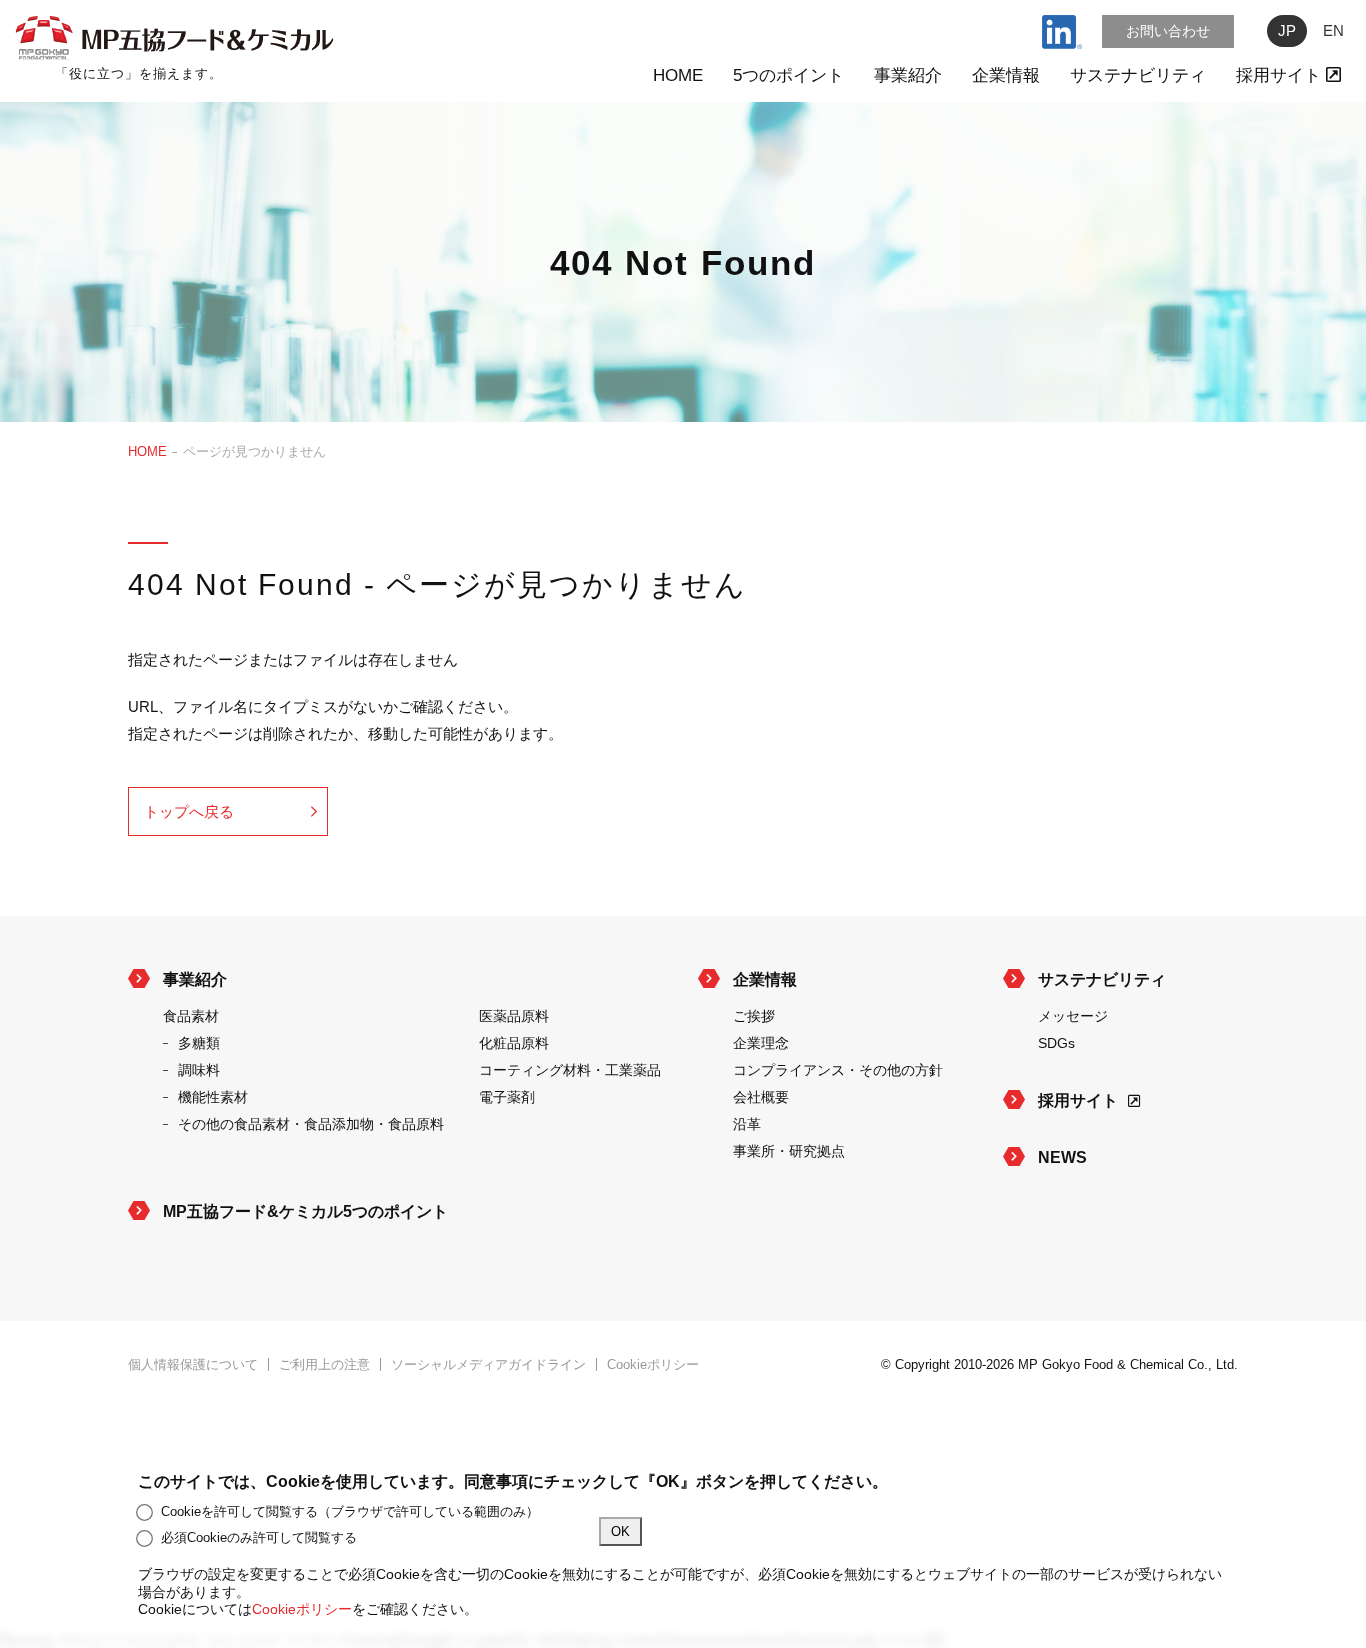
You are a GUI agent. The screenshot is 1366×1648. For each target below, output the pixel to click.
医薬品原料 (514, 1016)
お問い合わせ (1168, 31)
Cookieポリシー (653, 1364)
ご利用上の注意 (324, 1364)
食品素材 (191, 1016)
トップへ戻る (189, 811)
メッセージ (1073, 1016)
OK (620, 1531)
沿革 (747, 1124)
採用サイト (1281, 75)
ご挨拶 (754, 1016)
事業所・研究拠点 (789, 1151)
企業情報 (1006, 75)
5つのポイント (788, 75)
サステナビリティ (1138, 75)
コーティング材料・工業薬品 (570, 1070)
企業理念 (761, 1043)
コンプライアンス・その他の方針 (838, 1070)
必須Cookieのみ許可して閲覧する (259, 1537)
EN (1333, 30)
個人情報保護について (193, 1364)
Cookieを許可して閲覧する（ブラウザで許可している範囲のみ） (350, 1511)
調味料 (199, 1070)
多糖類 (199, 1043)
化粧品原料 (514, 1043)
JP (1287, 30)
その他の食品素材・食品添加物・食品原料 (311, 1124)
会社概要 (761, 1097)
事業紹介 (908, 75)
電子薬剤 (507, 1097)
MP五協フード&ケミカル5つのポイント (305, 1211)
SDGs (1056, 1043)
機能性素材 (213, 1097)
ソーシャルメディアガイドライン (488, 1364)
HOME (678, 75)
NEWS (1062, 1157)
